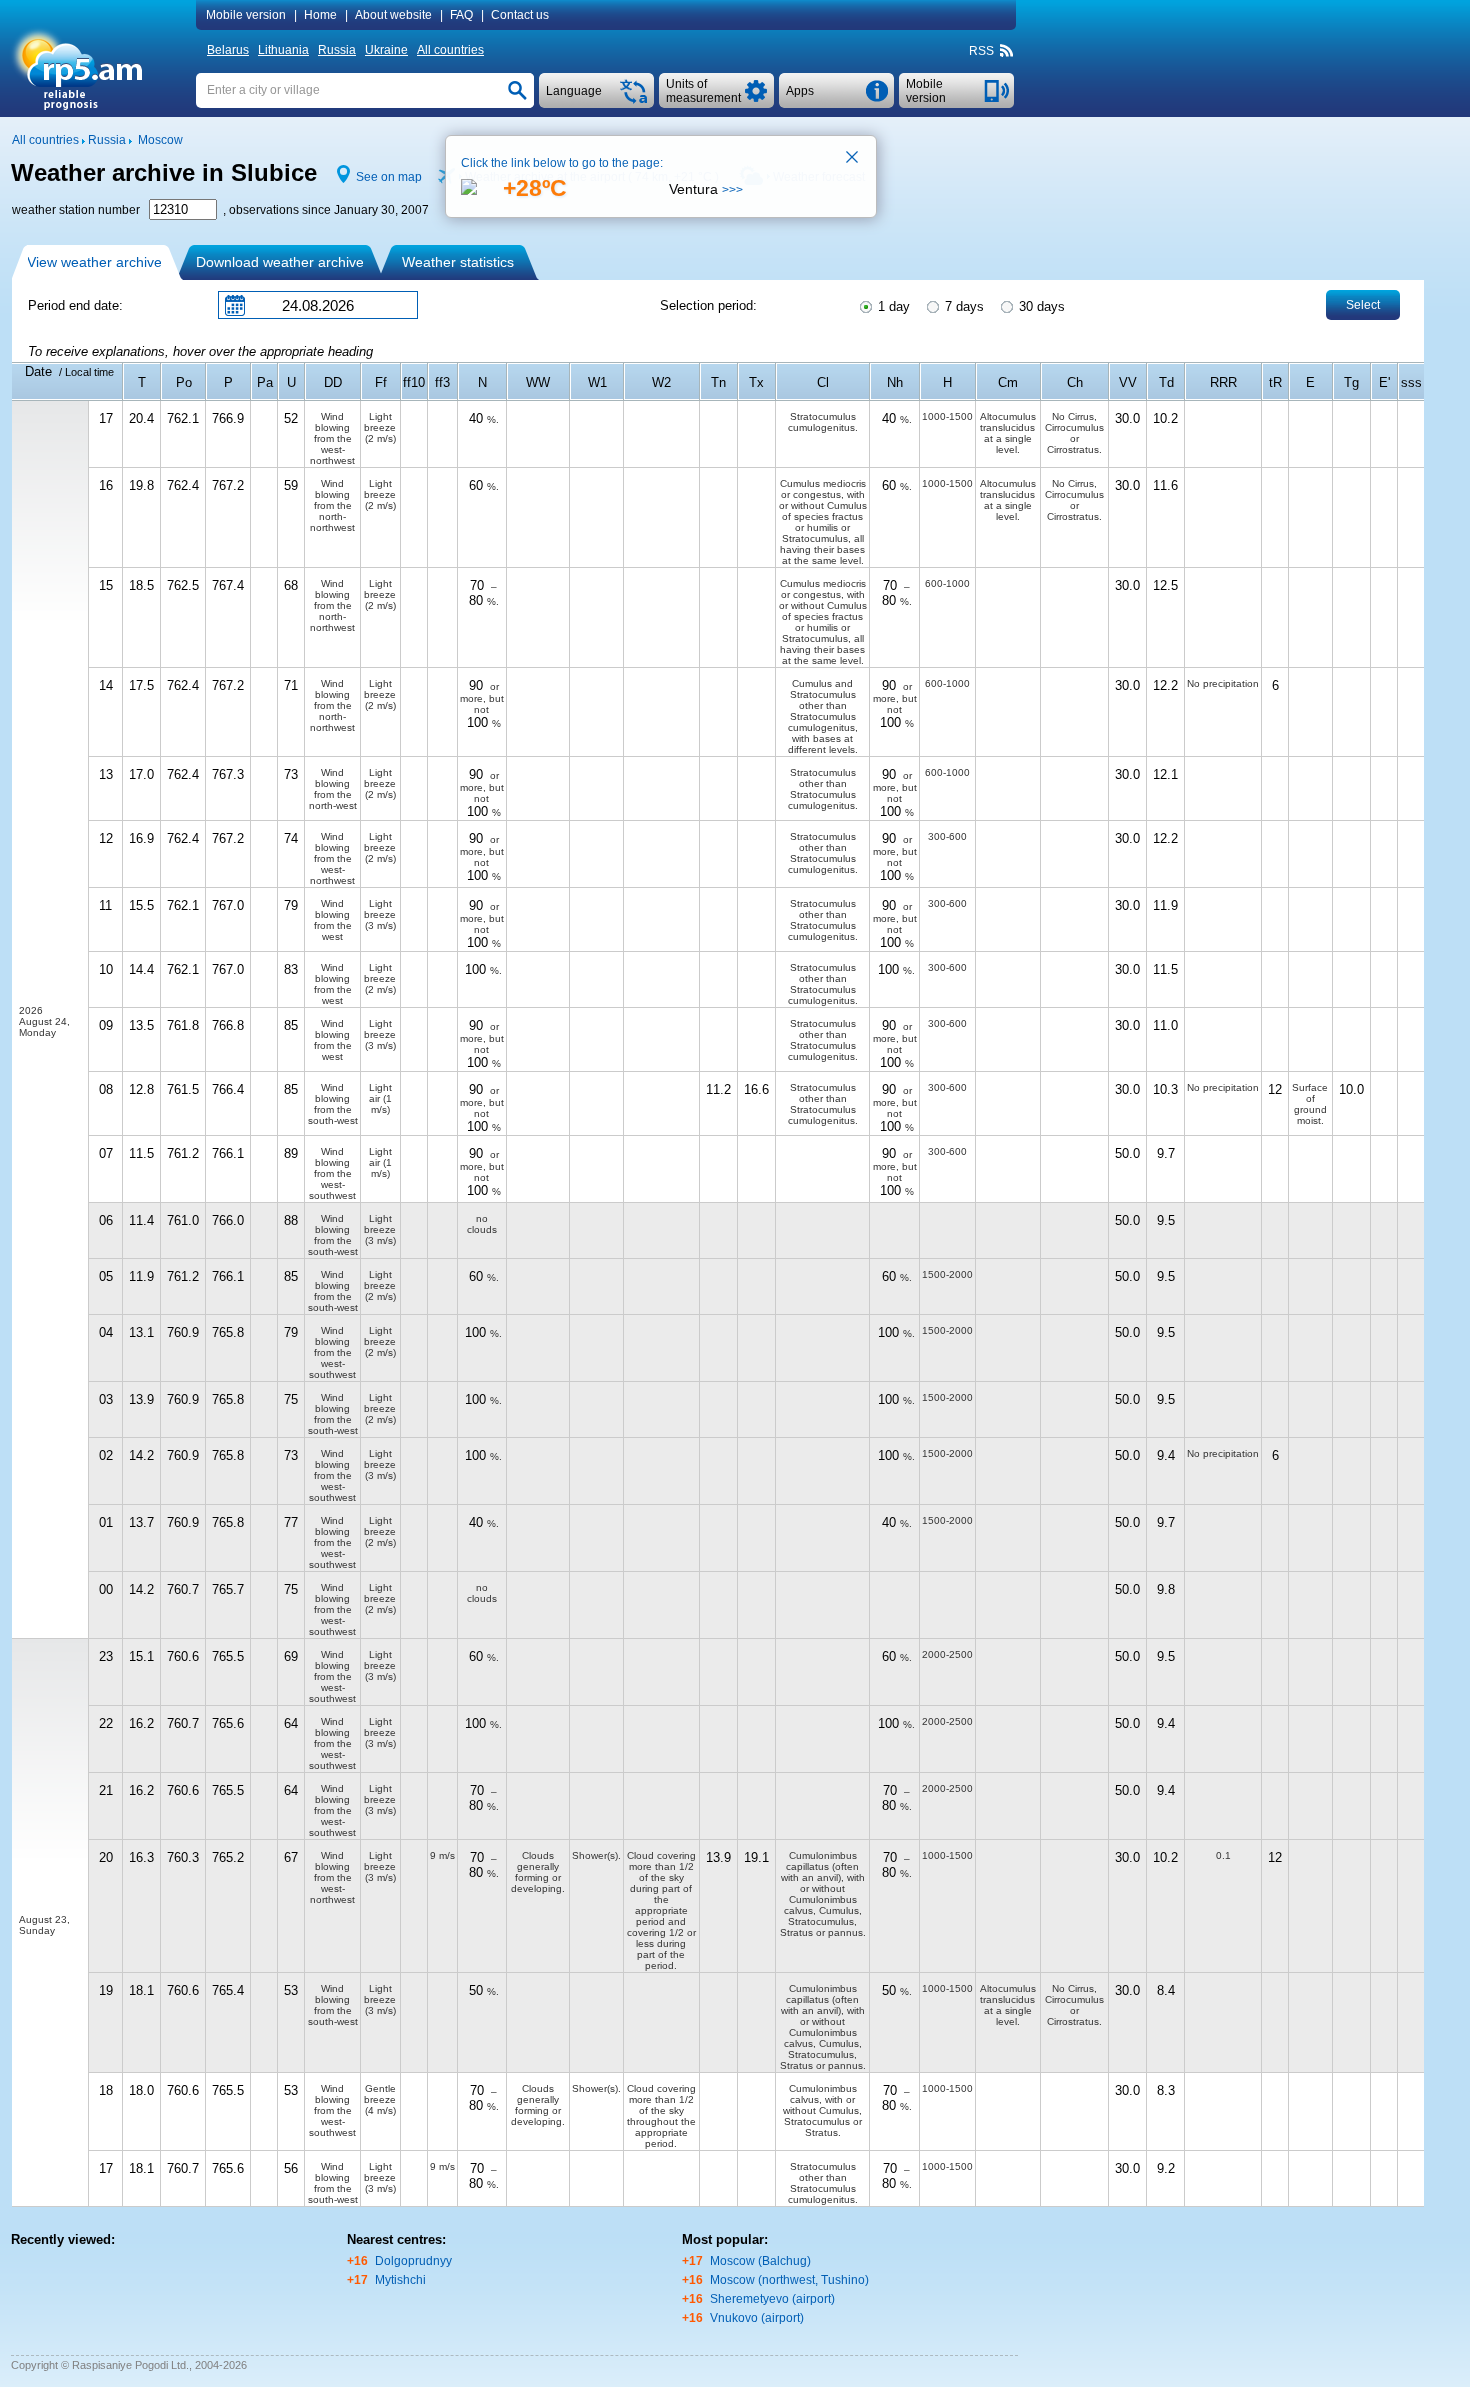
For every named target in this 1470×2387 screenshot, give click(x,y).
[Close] (853, 159)
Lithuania (283, 50)
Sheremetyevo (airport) (772, 2299)
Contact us (520, 15)
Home (320, 15)
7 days (962, 306)
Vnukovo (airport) (757, 2318)
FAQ (461, 15)
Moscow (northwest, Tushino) (789, 2280)
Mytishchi (400, 2280)
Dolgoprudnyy (413, 2261)
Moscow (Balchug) (760, 2261)
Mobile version (246, 15)
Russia (337, 50)
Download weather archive (280, 262)
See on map (389, 177)
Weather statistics (458, 262)
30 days (1040, 306)
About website (393, 15)
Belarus (228, 50)
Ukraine (386, 50)
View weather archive (94, 262)
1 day (892, 306)
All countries (450, 50)
